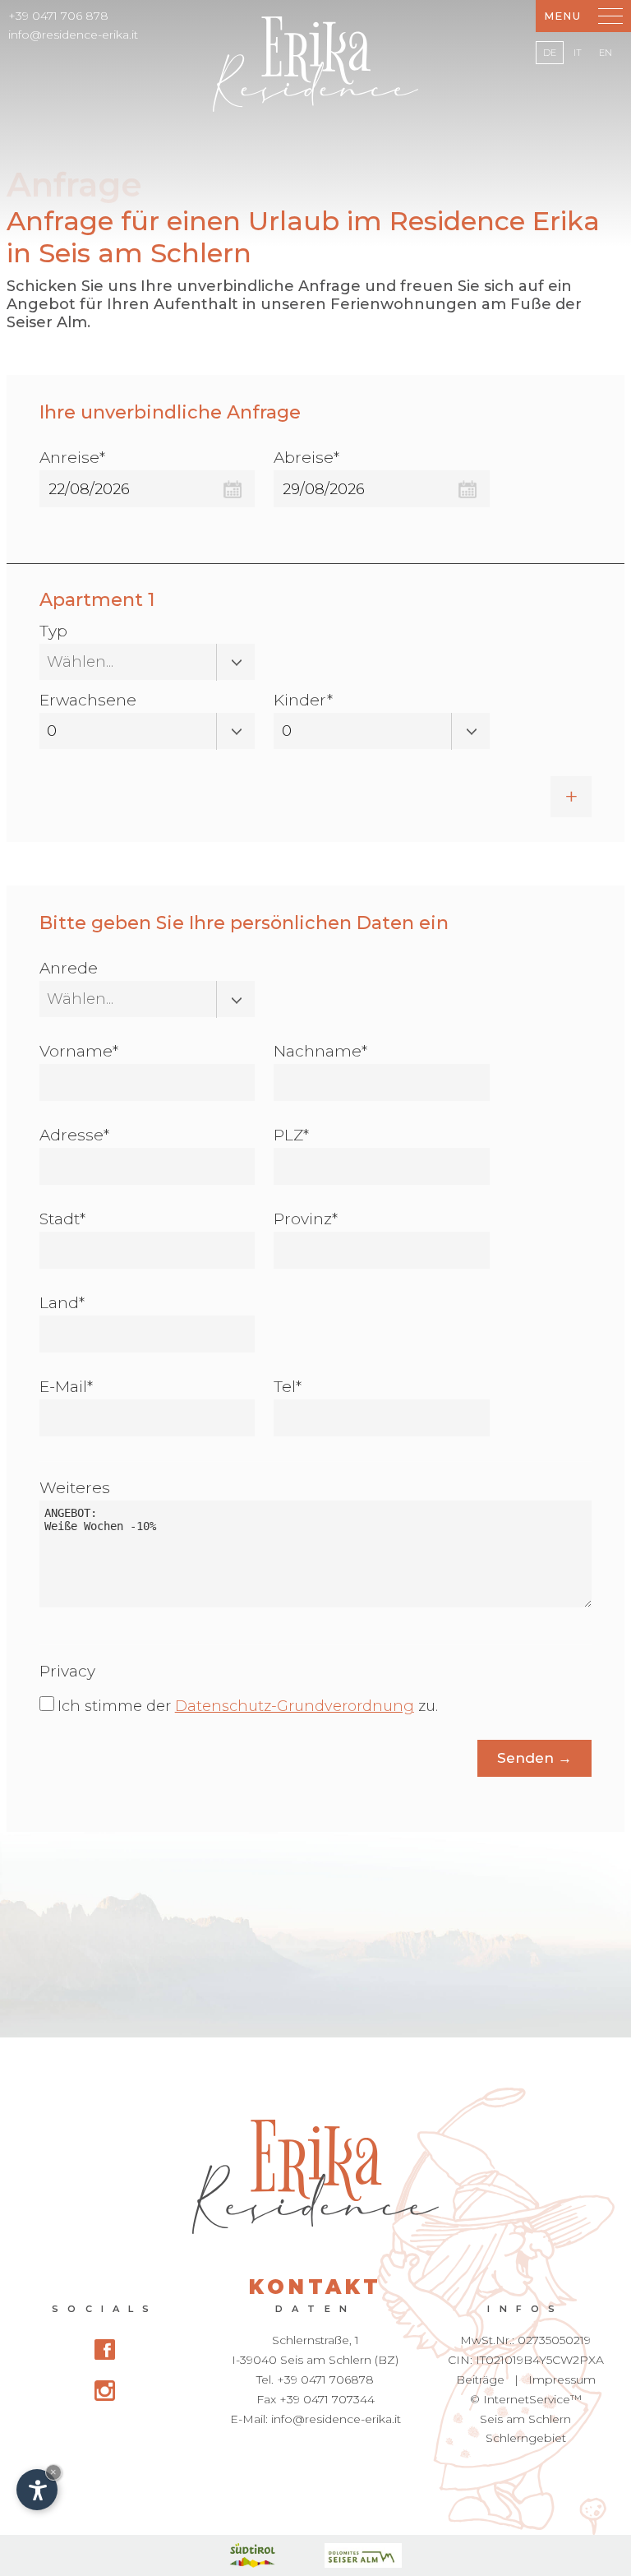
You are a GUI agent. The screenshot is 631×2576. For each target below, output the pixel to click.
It (578, 53)
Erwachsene (88, 700)
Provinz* (306, 1219)
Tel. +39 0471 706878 (315, 2379)
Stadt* (62, 1219)
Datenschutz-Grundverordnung (295, 1706)
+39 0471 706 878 (58, 16)
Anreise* (72, 458)
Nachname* (320, 1051)
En (606, 53)
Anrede (69, 968)
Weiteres (75, 1488)
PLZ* (291, 1135)
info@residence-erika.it (73, 35)
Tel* (288, 1387)
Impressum (562, 2379)
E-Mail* (66, 1387)
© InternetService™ (526, 2399)
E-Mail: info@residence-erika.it (315, 2419)
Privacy (67, 1671)
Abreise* (306, 458)
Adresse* (74, 1135)
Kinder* (303, 700)
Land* (62, 1303)
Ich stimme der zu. (248, 1706)
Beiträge (480, 2379)
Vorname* (79, 1051)
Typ (53, 631)
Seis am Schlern (525, 2419)
